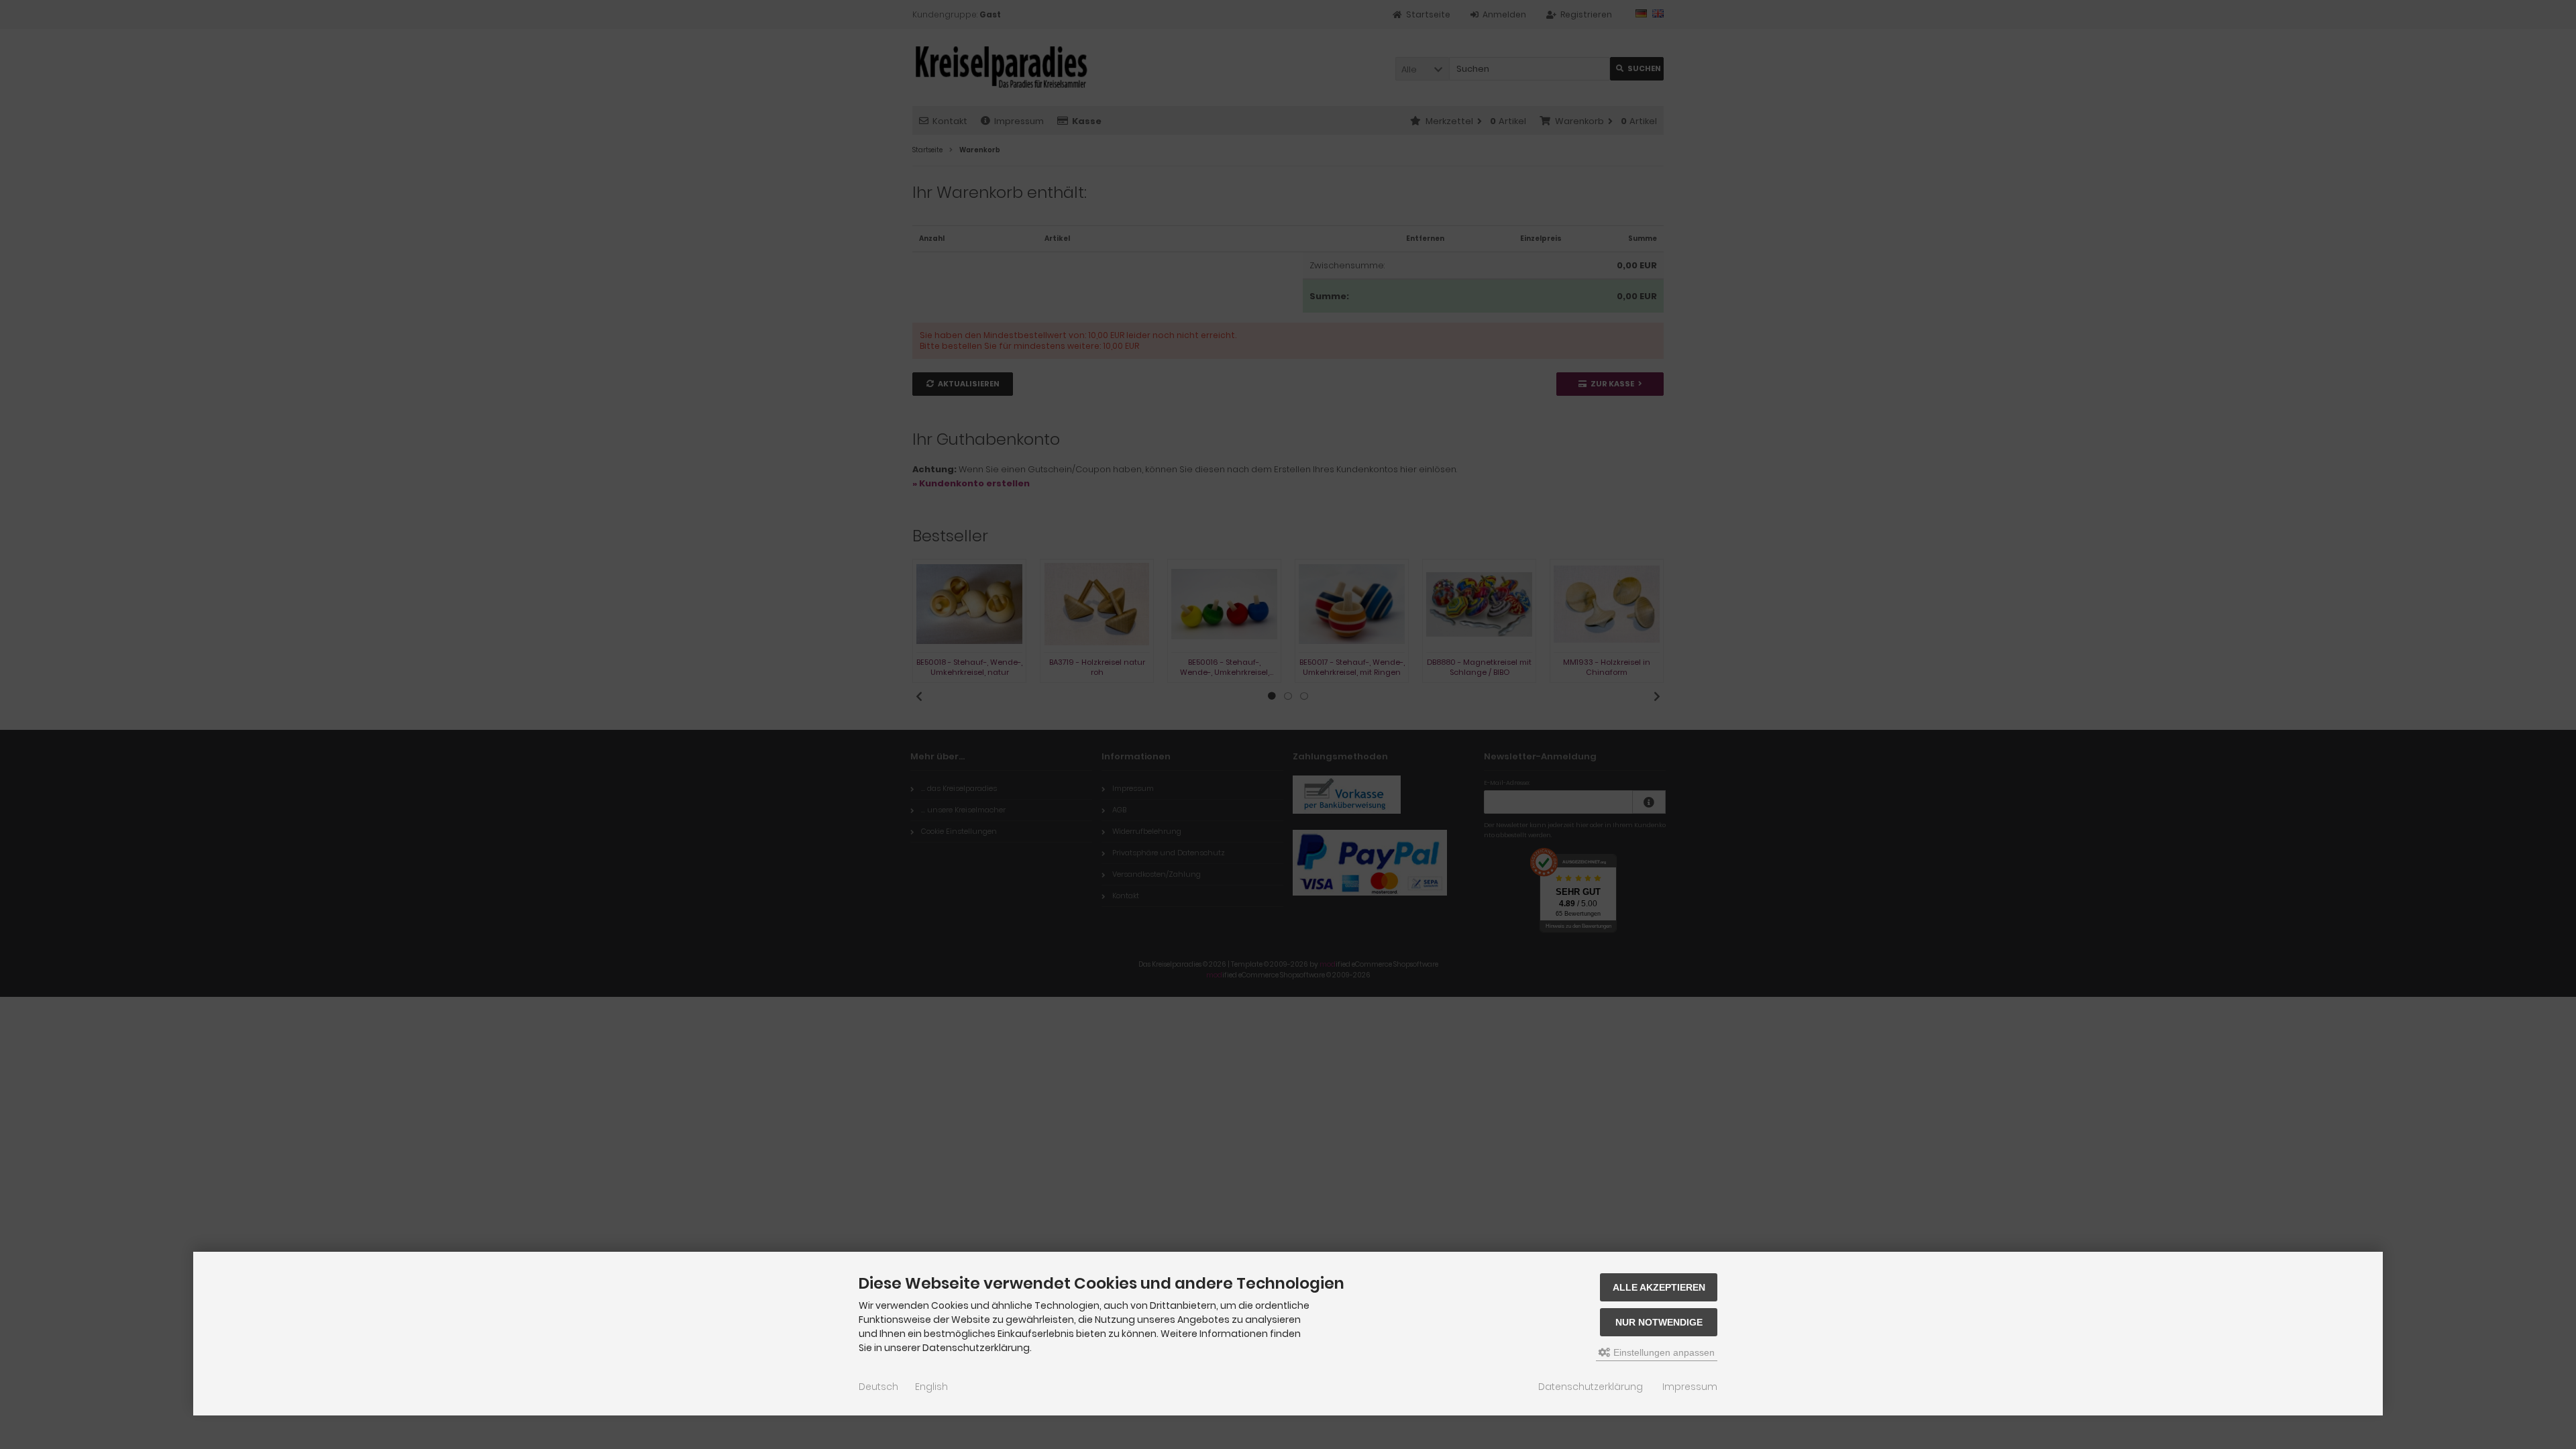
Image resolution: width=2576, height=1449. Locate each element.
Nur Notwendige (1659, 1322)
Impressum (1690, 1387)
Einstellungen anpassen (1663, 1352)
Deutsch (878, 1387)
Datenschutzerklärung (1591, 1387)
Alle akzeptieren (1659, 1287)
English (931, 1387)
